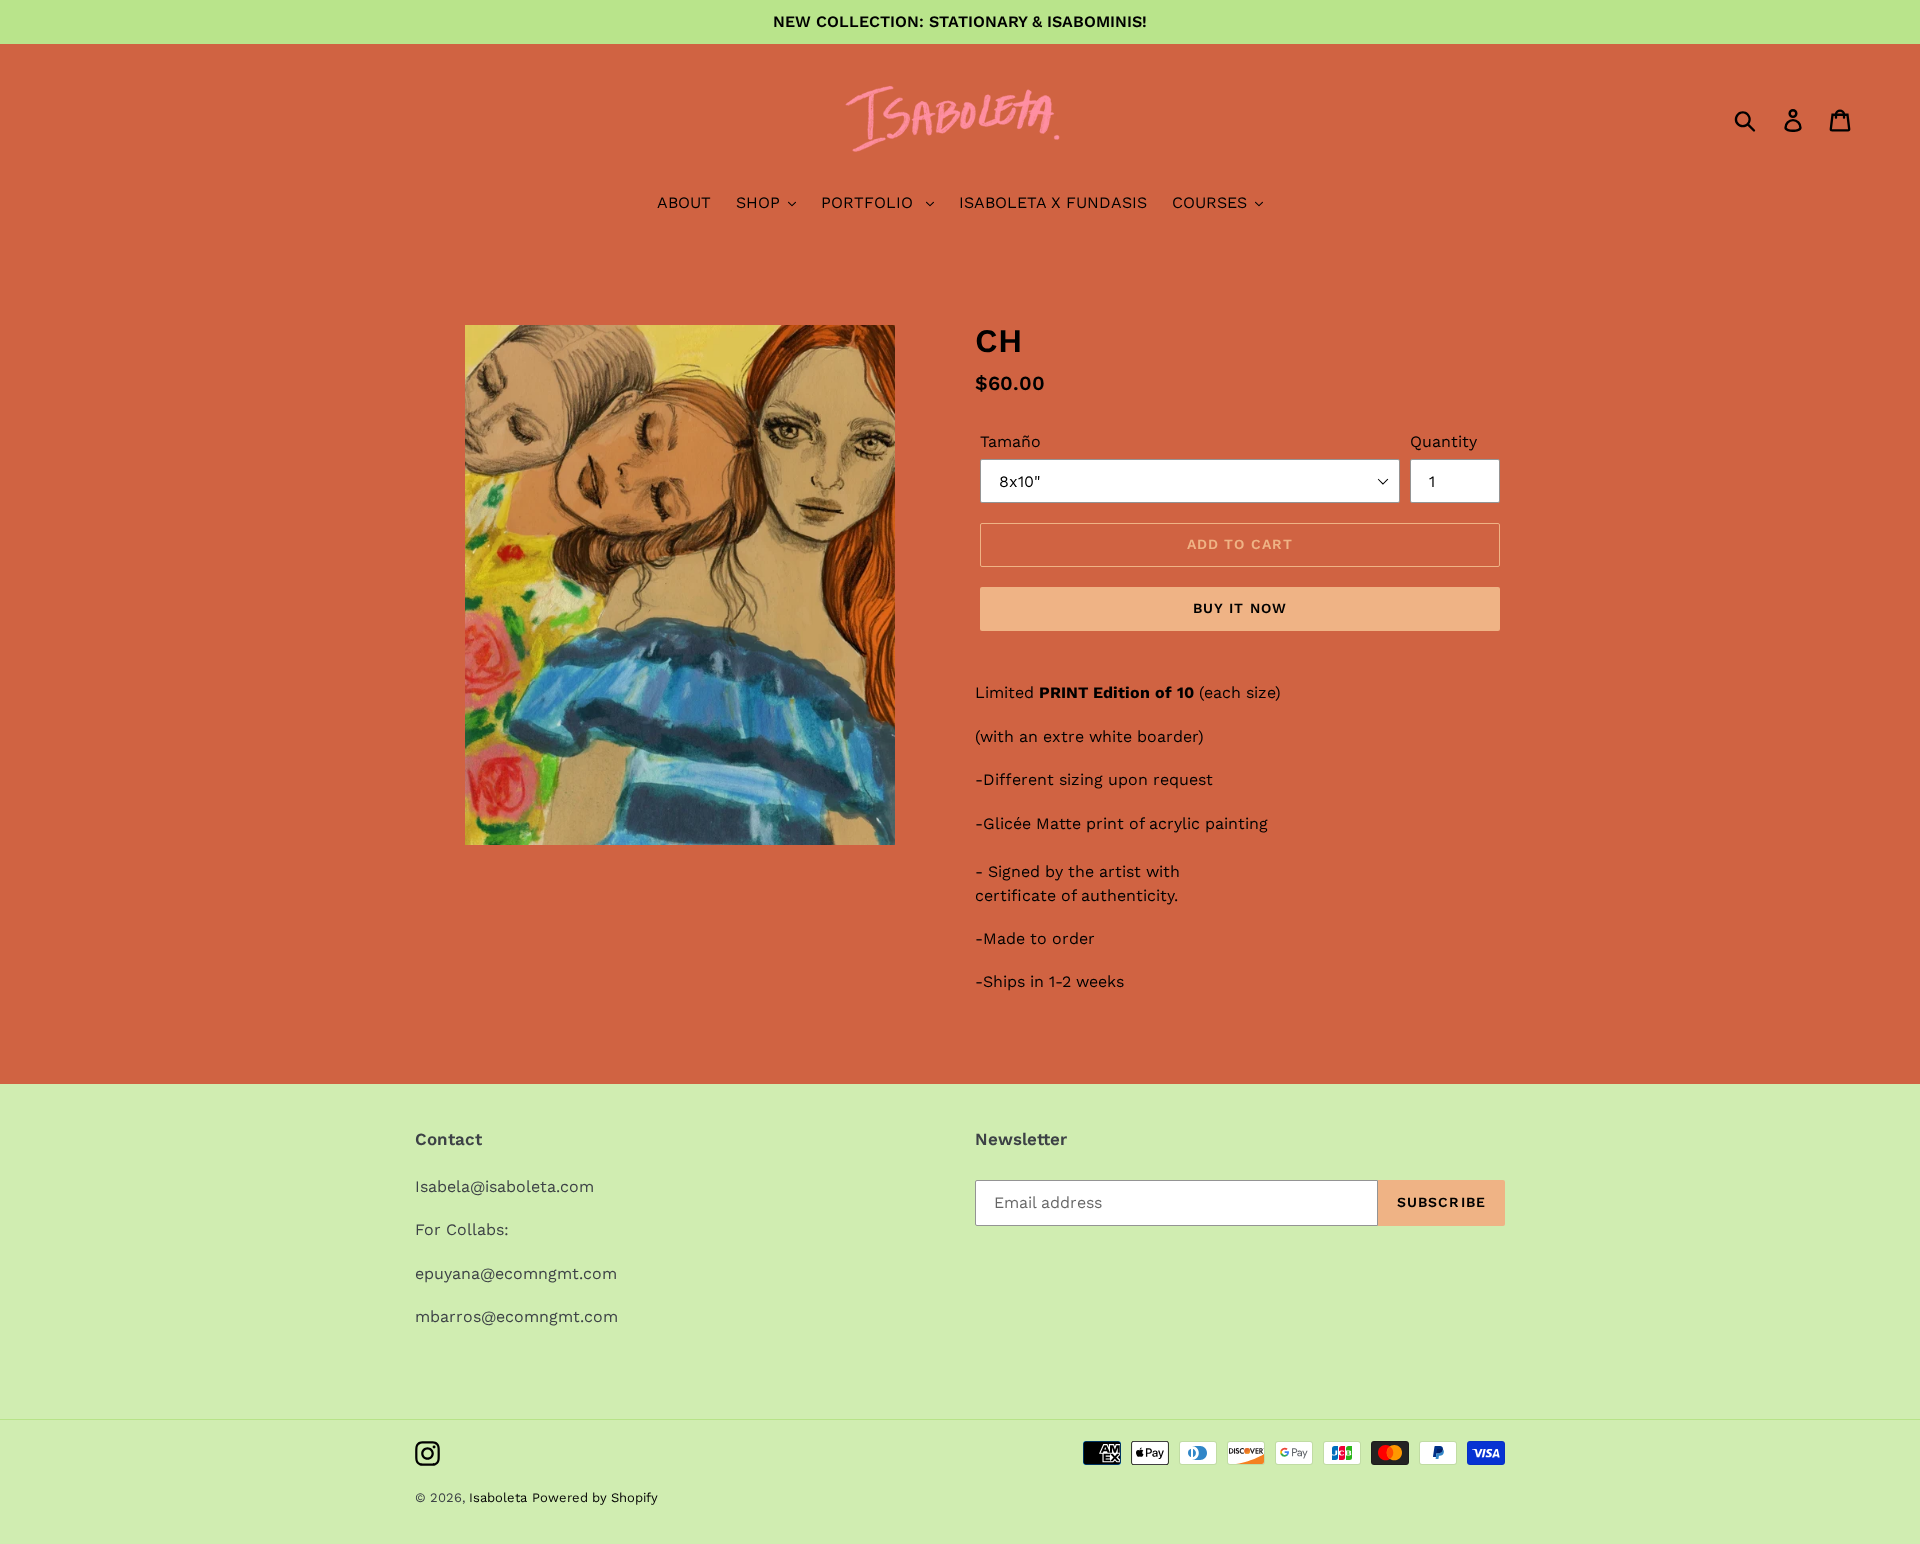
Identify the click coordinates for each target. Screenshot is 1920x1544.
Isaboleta (498, 1497)
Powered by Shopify (595, 1497)
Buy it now (1240, 608)
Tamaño (1010, 441)
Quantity (1443, 441)
